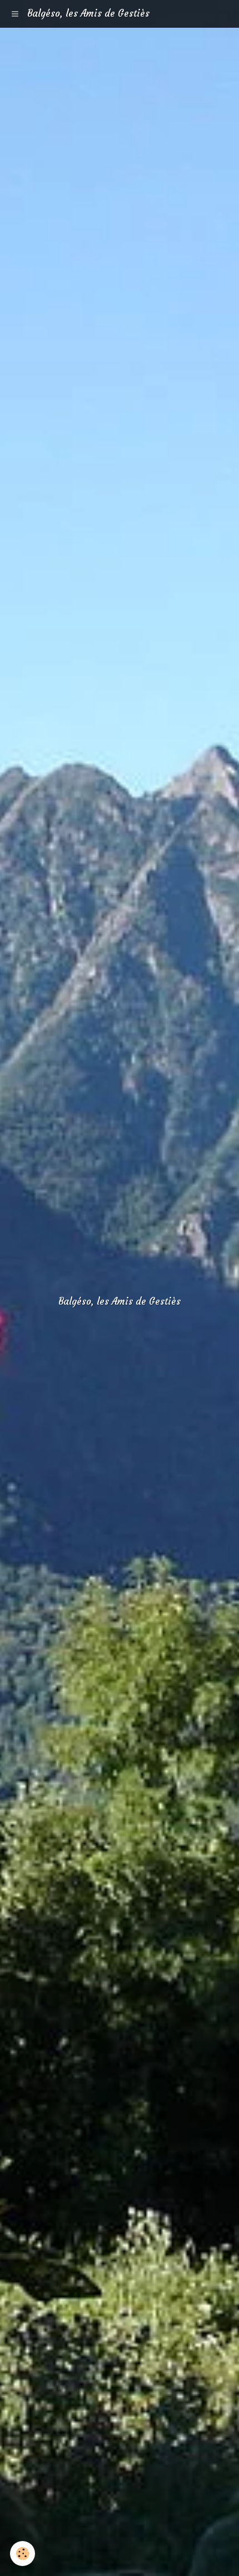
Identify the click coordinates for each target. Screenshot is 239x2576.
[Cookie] (23, 2554)
